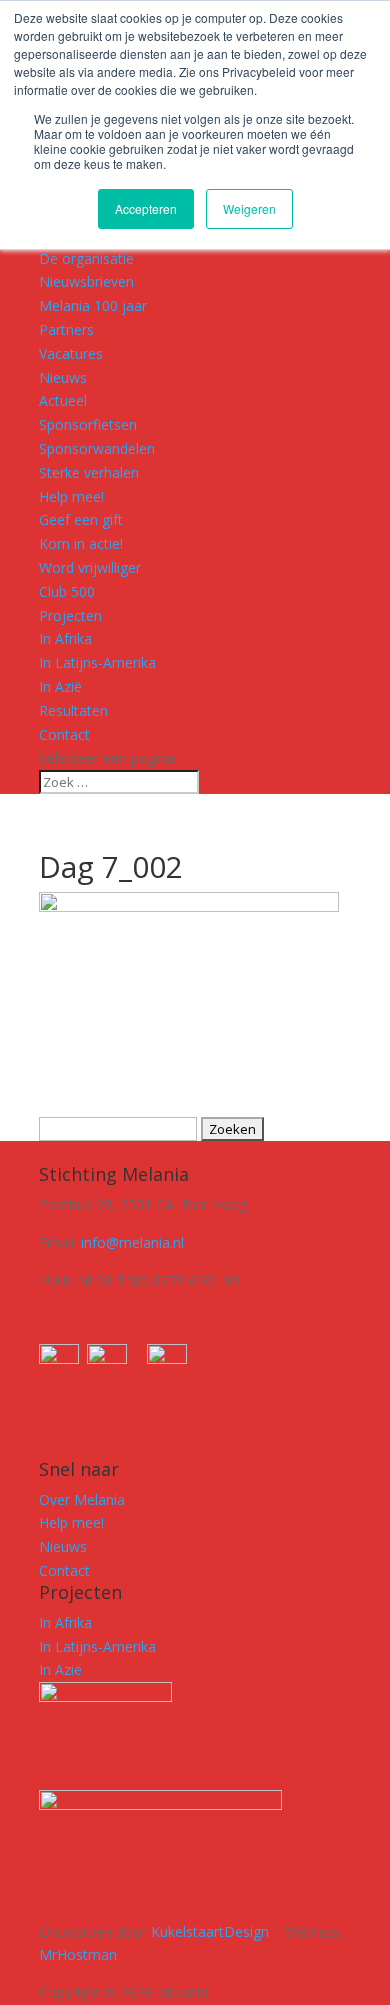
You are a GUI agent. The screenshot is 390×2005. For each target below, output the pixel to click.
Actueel (63, 400)
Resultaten (73, 710)
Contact (64, 734)
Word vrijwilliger (90, 567)
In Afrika (65, 638)
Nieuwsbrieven (86, 281)
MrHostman (78, 1954)
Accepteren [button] (146, 208)
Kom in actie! (81, 543)
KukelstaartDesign (210, 1931)
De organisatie (86, 258)
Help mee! (71, 496)
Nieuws (63, 377)
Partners (66, 329)
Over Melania (82, 1499)
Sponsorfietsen (88, 424)
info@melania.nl (132, 1242)
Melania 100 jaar (93, 305)
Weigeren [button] (249, 208)
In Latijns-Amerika (97, 662)
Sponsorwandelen (97, 448)
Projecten (70, 615)
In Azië (60, 686)
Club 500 (67, 591)
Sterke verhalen (89, 472)
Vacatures (71, 353)
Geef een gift (81, 519)
